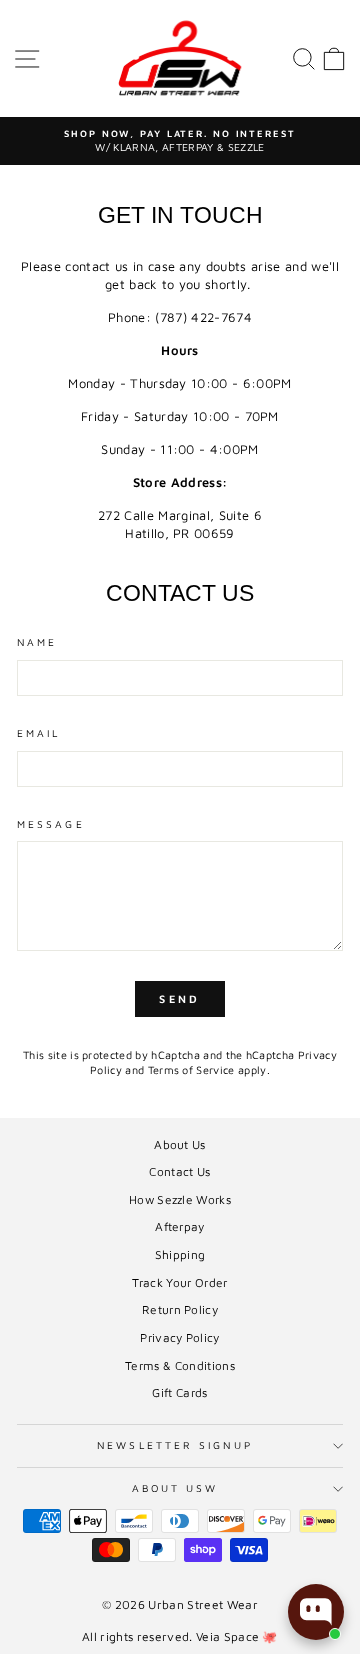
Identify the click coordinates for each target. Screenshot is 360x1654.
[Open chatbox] (316, 1612)
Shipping (180, 1254)
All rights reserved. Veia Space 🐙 (180, 1636)
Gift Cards (179, 1392)
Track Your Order (179, 1282)
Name (37, 642)
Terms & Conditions (180, 1365)
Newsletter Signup (175, 1445)
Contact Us (179, 1171)
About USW (175, 1488)
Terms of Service (191, 1069)
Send (179, 998)
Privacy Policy (180, 1337)
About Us (180, 1144)
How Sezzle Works (180, 1199)
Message (51, 824)
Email (38, 733)
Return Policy (180, 1309)
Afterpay (180, 1226)
